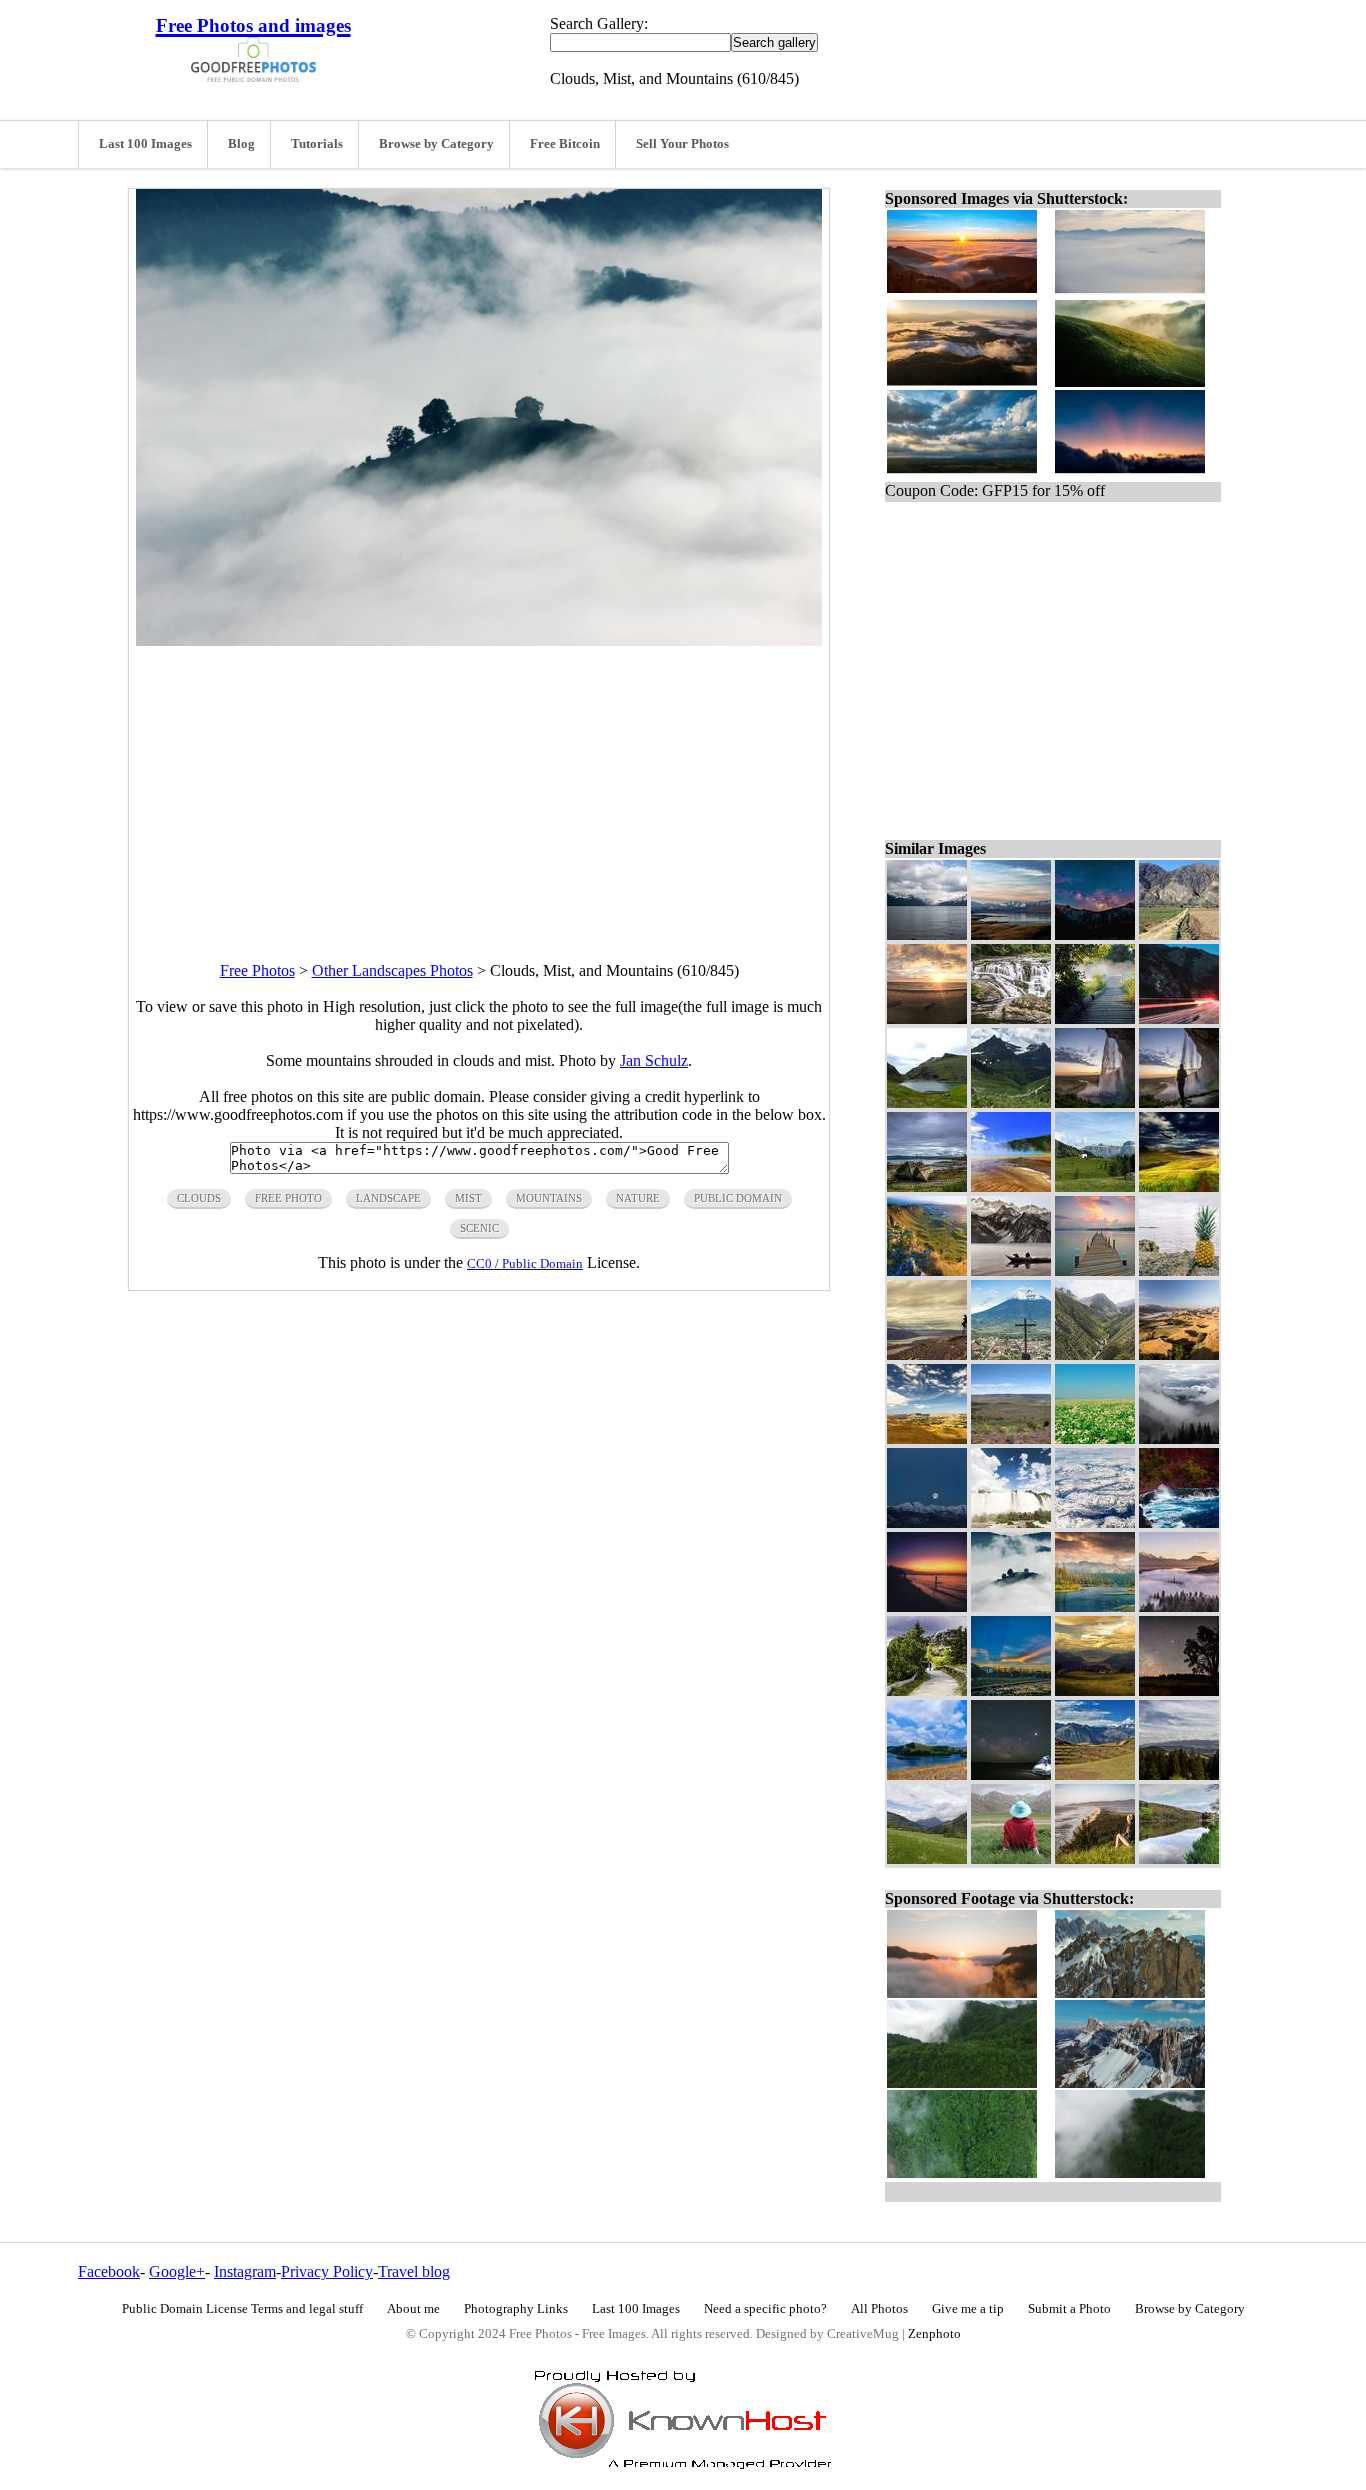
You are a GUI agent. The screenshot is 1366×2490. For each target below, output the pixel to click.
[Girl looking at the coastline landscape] (1095, 1858)
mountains (549, 1198)
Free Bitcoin (565, 144)
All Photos (879, 2309)
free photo (288, 1198)
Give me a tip (968, 2309)
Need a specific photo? (765, 2309)
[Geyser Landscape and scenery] (1011, 1186)
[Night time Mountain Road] (1179, 1018)
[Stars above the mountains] (1095, 934)
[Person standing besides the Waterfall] (1179, 1102)
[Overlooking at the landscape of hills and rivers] (927, 1354)
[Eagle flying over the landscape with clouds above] (1179, 1186)
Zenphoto (934, 2334)
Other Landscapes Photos (392, 970)
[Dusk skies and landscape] (1011, 1690)
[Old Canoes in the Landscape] (927, 1186)
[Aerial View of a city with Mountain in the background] (1011, 1354)
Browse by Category (436, 144)
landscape (388, 1198)
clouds (199, 1198)
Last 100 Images (145, 144)
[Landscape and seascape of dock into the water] (1095, 1270)
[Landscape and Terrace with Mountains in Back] (1095, 1774)
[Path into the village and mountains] (1179, 934)
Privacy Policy (327, 2271)
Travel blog (414, 2271)
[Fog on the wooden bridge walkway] (1095, 1018)
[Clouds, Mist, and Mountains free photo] (479, 640)
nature (638, 1198)
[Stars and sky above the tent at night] (1011, 1774)
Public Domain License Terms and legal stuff (242, 2309)
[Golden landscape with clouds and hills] (1095, 1690)
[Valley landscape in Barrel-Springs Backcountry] (1011, 1438)
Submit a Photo (1069, 2309)
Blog (241, 144)
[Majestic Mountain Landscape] (1095, 1354)
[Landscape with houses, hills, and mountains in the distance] (1095, 1186)
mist (468, 1198)
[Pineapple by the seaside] (1179, 1270)
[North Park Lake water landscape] (1179, 1858)
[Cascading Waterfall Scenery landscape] (1011, 1018)
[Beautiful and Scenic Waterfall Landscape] (1095, 1102)
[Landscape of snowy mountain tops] (1095, 1522)
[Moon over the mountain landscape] (927, 1522)
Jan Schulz (654, 1060)
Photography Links (516, 2309)
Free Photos (257, 970)
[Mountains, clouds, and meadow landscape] (927, 1858)
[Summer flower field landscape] (1095, 1438)
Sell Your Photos (682, 144)
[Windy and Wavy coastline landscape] (1179, 1522)
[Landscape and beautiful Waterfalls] (1011, 1522)
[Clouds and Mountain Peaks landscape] (1011, 1102)
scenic (479, 1228)
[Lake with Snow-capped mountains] (927, 934)
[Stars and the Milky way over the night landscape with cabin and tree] (1179, 1690)
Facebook (109, 2271)
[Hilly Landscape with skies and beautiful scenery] (1179, 1354)
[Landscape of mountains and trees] (1179, 1774)
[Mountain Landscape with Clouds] (1179, 1438)
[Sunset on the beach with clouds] (927, 1018)
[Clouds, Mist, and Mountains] (1011, 1606)
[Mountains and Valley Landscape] (927, 1270)
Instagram (245, 2271)
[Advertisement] (479, 786)
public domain (738, 1198)
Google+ (177, 2271)
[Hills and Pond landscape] (927, 1102)
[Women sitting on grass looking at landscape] (1011, 1858)
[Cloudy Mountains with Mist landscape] (1179, 1606)
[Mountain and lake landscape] (1011, 934)
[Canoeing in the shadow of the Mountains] (1011, 1270)
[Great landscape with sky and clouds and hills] (927, 1438)
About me (413, 2309)
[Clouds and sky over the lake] (927, 1774)
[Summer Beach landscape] (927, 1606)
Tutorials (317, 144)
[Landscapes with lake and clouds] (1095, 1606)
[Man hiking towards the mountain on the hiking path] (927, 1690)
